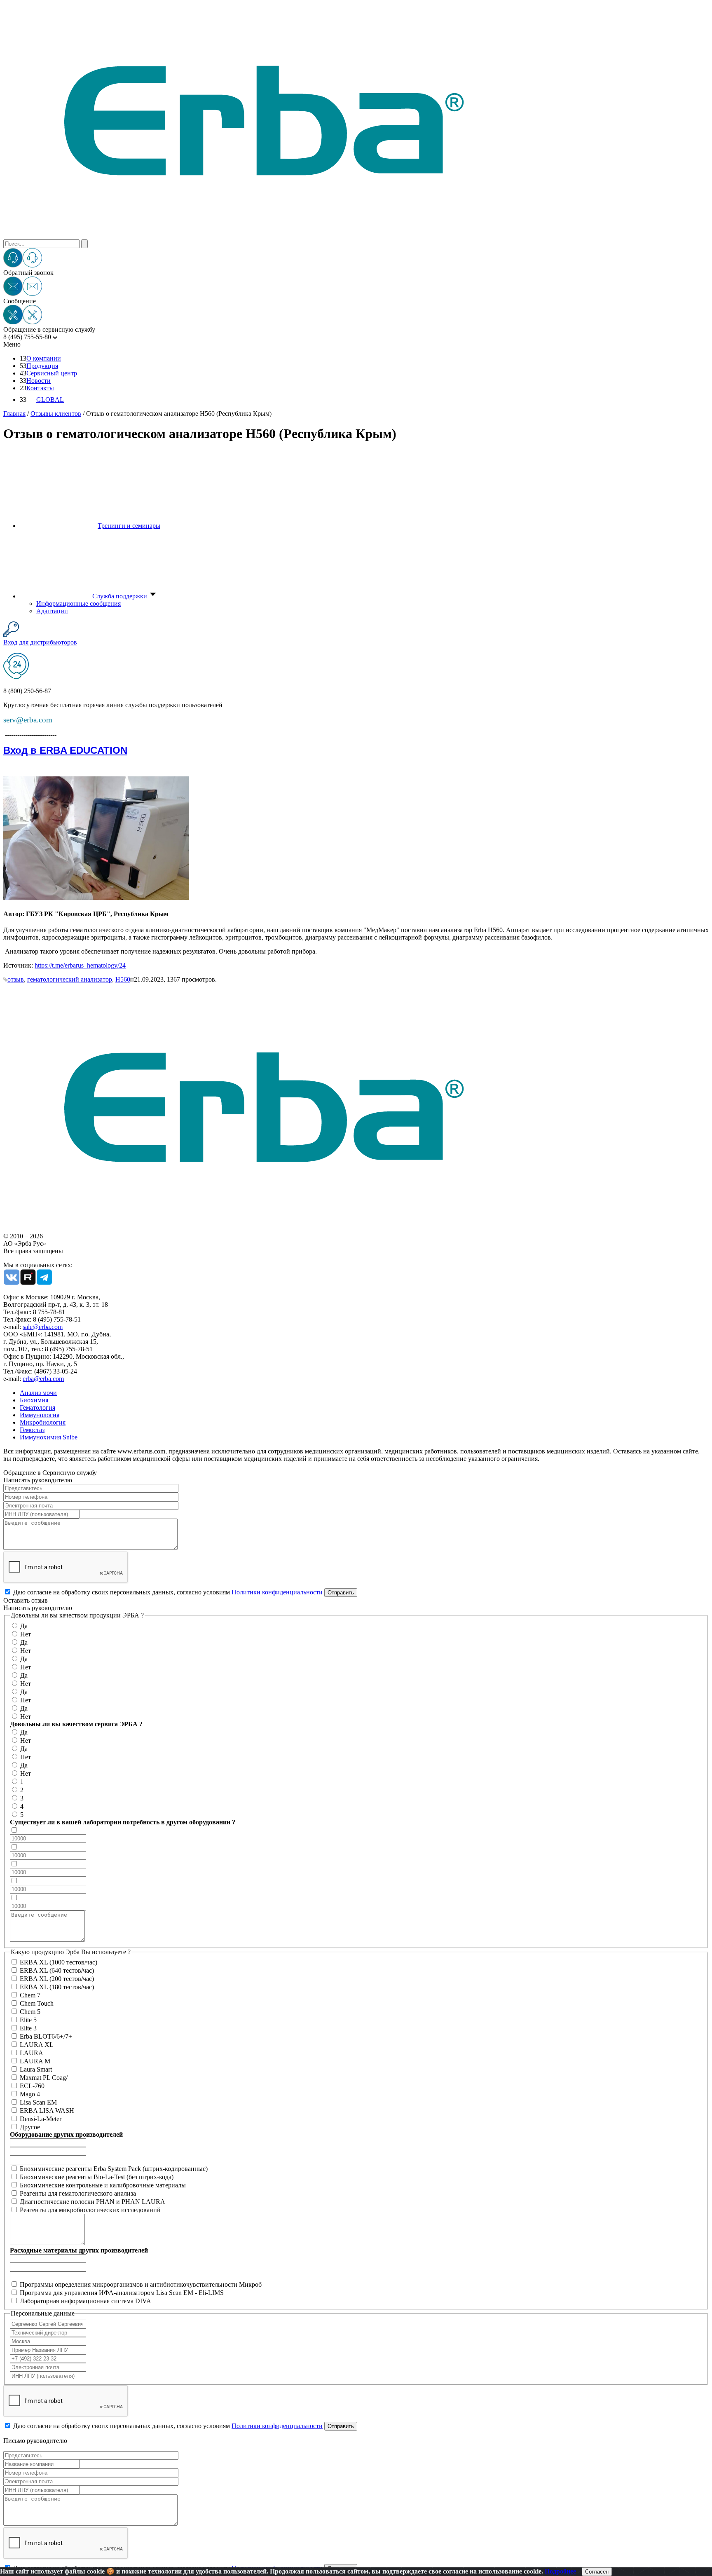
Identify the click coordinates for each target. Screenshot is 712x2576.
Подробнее (560, 2571)
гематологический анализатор (70, 979)
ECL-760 (32, 2086)
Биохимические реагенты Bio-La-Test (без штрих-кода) (97, 2177)
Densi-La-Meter (41, 2119)
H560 (123, 979)
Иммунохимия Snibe (49, 1437)
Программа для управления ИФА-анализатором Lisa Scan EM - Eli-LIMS (122, 2293)
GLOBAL (50, 400)
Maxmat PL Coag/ (44, 2078)
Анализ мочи (38, 1393)
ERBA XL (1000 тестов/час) (59, 1962)
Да (24, 1626)
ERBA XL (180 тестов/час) (57, 1987)
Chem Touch (37, 2003)
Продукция (42, 366)
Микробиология (43, 1422)
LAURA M (35, 2061)
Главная (14, 414)
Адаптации (52, 611)
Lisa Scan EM (38, 2102)
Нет (26, 1634)
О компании (44, 358)
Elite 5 (28, 2020)
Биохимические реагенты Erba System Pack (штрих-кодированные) (114, 2169)
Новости (39, 381)
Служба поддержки (120, 596)
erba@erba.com (43, 1379)
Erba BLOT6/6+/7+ (46, 2036)
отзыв (16, 979)
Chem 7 (30, 1995)
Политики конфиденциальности (277, 1592)
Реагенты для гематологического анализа (78, 2193)
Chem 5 (30, 2012)
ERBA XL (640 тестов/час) (57, 1970)
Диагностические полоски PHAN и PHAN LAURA (93, 2202)
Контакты (40, 388)
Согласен (597, 2572)
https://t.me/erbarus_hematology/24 (80, 965)
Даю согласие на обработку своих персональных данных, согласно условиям (168, 1592)
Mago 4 (30, 2094)
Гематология (37, 1408)
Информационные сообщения (78, 604)
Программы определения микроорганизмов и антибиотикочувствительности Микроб (141, 2284)
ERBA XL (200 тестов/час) (57, 1979)
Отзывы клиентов (56, 414)
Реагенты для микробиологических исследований (90, 2210)
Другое (30, 2127)
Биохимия (34, 1400)
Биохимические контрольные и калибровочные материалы (103, 2185)
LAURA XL (37, 2045)
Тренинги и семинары (129, 526)
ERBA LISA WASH (47, 2111)
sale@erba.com (43, 1327)
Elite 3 (28, 2028)
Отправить (341, 1593)
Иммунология (40, 1415)
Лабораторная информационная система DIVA (85, 2301)
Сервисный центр (52, 373)
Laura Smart (36, 2069)
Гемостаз (32, 1430)
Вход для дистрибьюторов (40, 642)
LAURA (32, 2053)
